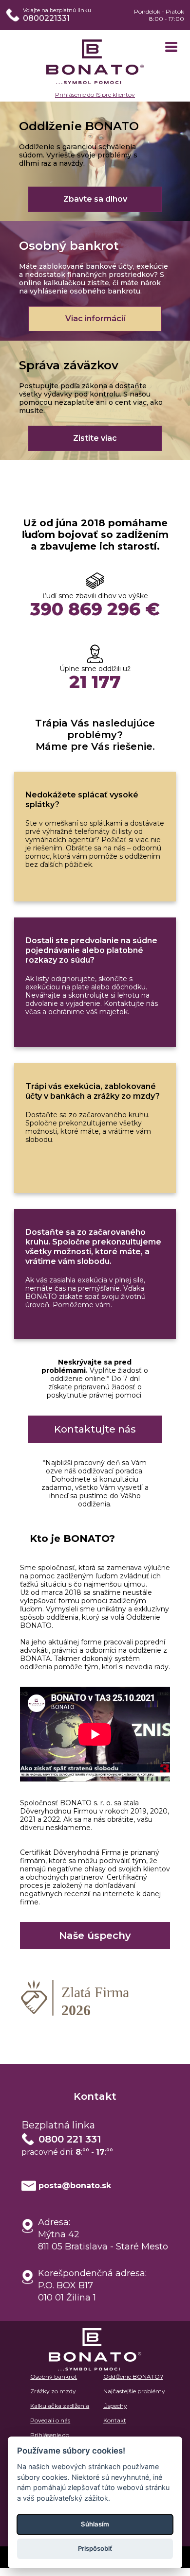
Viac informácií (95, 319)
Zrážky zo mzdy (53, 2391)
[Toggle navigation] (171, 48)
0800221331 (46, 18)
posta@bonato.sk (75, 2186)
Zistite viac (95, 438)
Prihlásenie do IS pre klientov (95, 95)
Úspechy (115, 2406)
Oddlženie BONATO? (133, 2377)
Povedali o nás (50, 2420)
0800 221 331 (70, 2139)
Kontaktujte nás (95, 1429)
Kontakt (115, 2420)
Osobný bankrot (54, 2377)
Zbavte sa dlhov (95, 199)
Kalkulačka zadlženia (60, 2406)
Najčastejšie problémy (134, 2391)
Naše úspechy (95, 1936)
